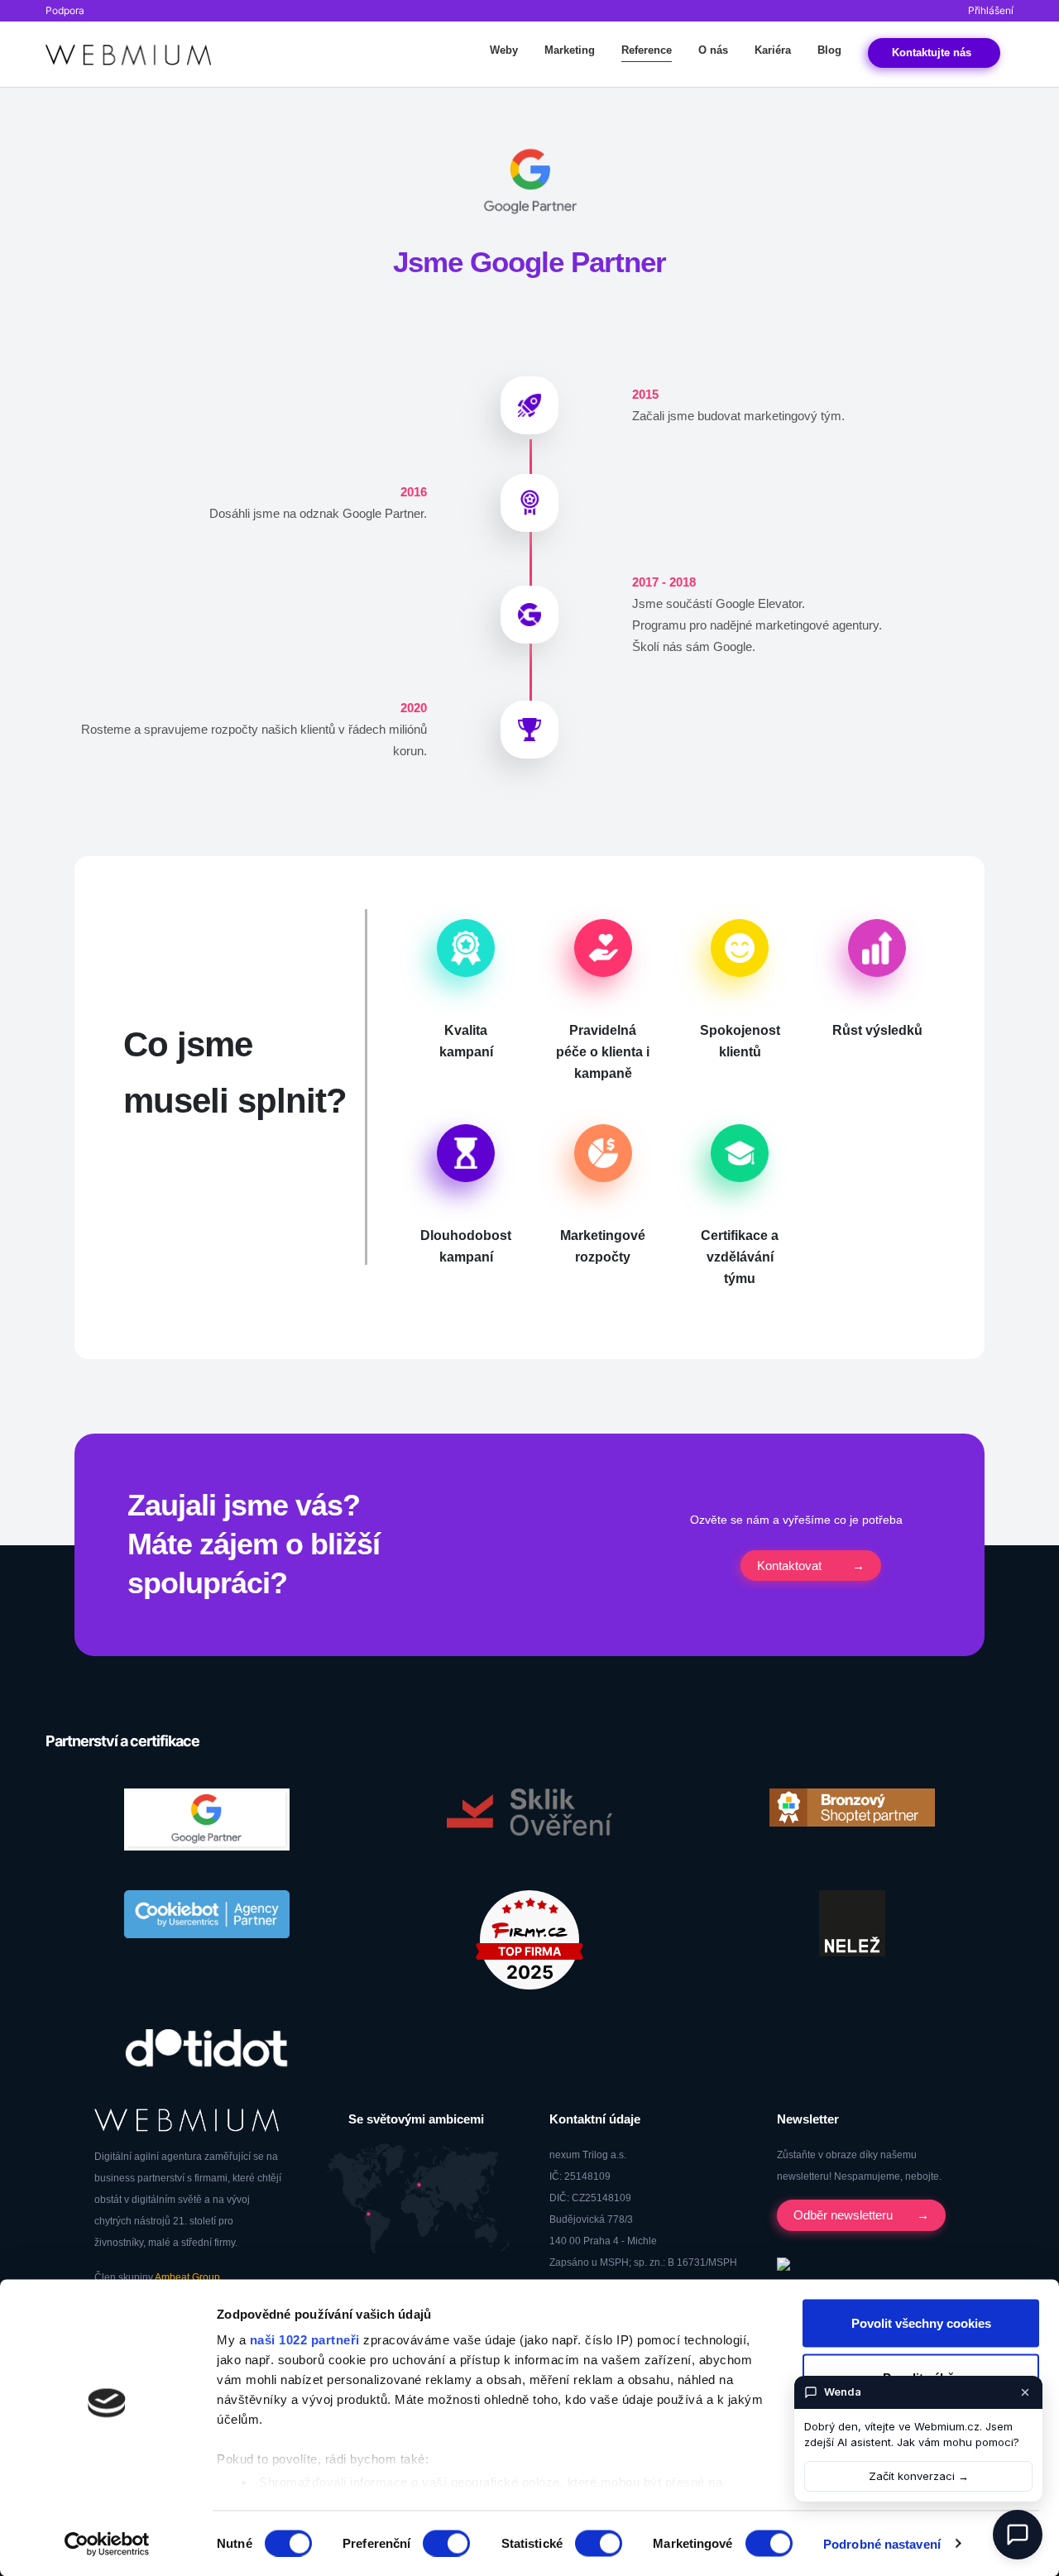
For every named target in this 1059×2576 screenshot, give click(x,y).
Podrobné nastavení (882, 2543)
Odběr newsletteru (843, 2215)
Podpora (65, 10)
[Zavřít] (1025, 2392)
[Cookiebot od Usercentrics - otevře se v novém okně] (107, 2544)
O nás (713, 50)
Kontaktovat (789, 1566)
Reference (647, 50)
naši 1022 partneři (305, 2340)
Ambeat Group (187, 2277)
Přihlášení (991, 10)
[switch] (446, 2543)
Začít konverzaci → (919, 2476)
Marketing (570, 50)
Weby (504, 50)
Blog (829, 50)
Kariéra (773, 50)
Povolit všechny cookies (921, 2323)
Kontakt (934, 53)
